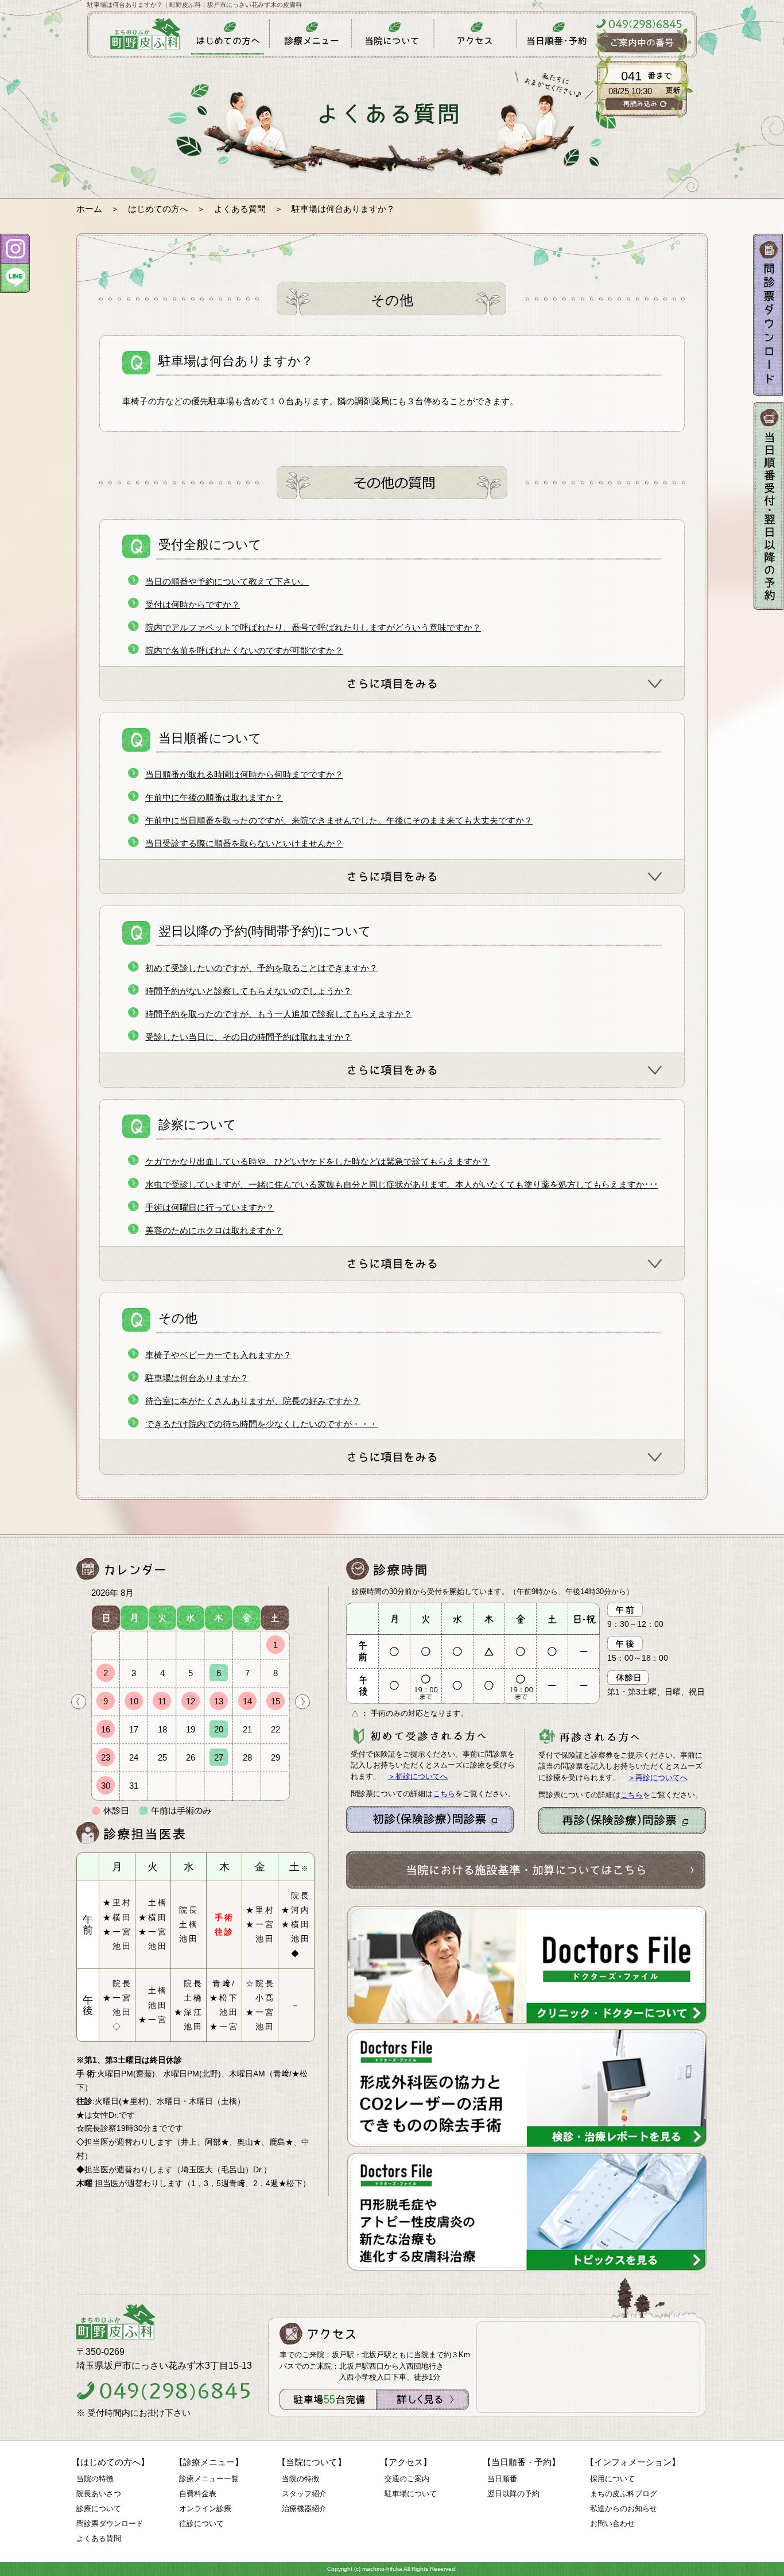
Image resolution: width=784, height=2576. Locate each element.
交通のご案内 (407, 2479)
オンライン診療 (205, 2509)
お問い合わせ (612, 2523)
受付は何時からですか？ (193, 604)
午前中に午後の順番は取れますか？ (214, 797)
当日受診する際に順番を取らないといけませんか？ (244, 843)
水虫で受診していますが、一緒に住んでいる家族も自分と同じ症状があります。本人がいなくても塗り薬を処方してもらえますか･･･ (402, 1184)
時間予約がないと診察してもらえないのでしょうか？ (249, 991)
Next (302, 1702)
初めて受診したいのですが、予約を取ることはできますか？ (261, 968)
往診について (201, 2523)
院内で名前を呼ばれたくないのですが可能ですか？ (244, 650)
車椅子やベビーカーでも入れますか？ (218, 1355)
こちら (444, 1794)
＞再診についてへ (658, 1778)
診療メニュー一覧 (209, 2479)
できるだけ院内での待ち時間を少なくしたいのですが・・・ (261, 1424)
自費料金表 (198, 2494)
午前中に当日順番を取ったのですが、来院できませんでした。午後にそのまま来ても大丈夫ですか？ (339, 820)
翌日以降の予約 (513, 2494)
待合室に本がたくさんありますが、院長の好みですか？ (253, 1401)
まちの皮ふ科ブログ (624, 2494)
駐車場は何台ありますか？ (197, 1378)
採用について (612, 2479)
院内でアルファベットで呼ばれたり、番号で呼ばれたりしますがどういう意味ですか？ (313, 627)
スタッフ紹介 (304, 2494)
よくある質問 (240, 209)
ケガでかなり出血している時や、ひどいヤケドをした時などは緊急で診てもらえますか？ (317, 1161)
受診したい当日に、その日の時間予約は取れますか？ (249, 1037)
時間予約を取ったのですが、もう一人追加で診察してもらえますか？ (279, 1014)
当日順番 (502, 2479)
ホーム (89, 209)
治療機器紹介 (304, 2509)
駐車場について (411, 2494)
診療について (99, 2509)
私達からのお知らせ (624, 2509)
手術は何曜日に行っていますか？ (210, 1207)
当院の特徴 (95, 2479)
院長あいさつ (99, 2494)
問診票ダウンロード (110, 2523)
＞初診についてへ (418, 1776)
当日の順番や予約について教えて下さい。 (227, 581)
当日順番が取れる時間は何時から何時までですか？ (244, 774)
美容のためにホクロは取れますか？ (214, 1230)
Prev (79, 1702)
